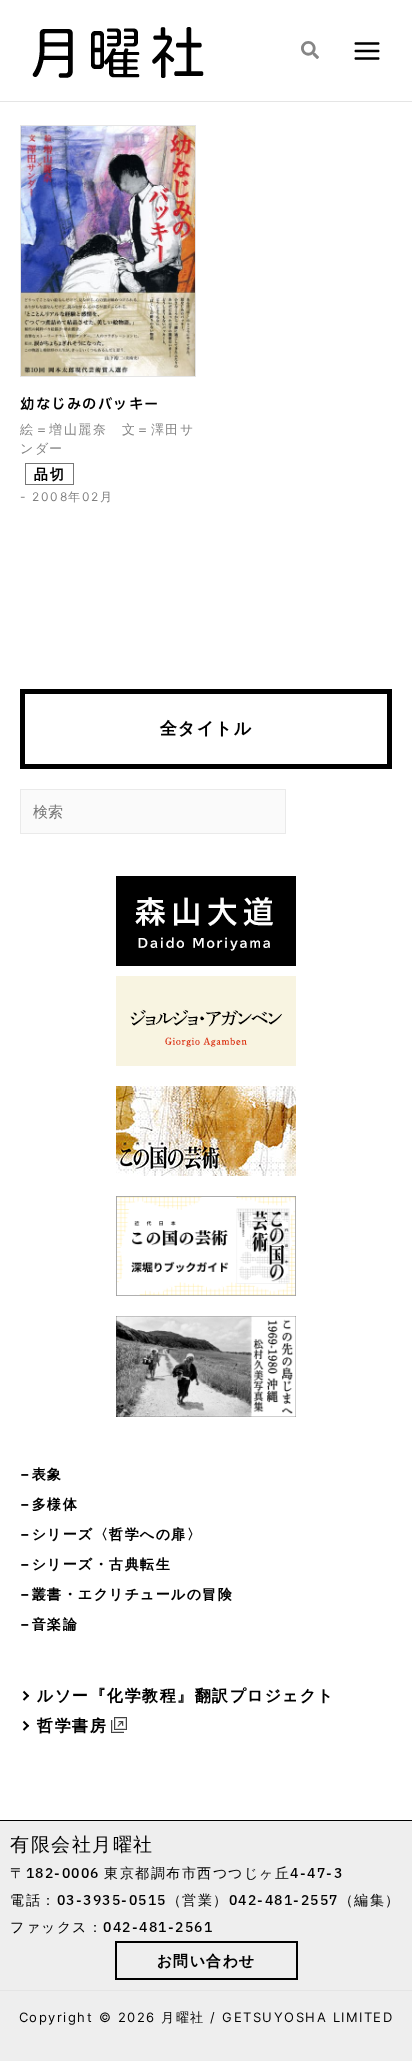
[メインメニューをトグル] (366, 50)
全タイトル (206, 728)
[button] (311, 51)
